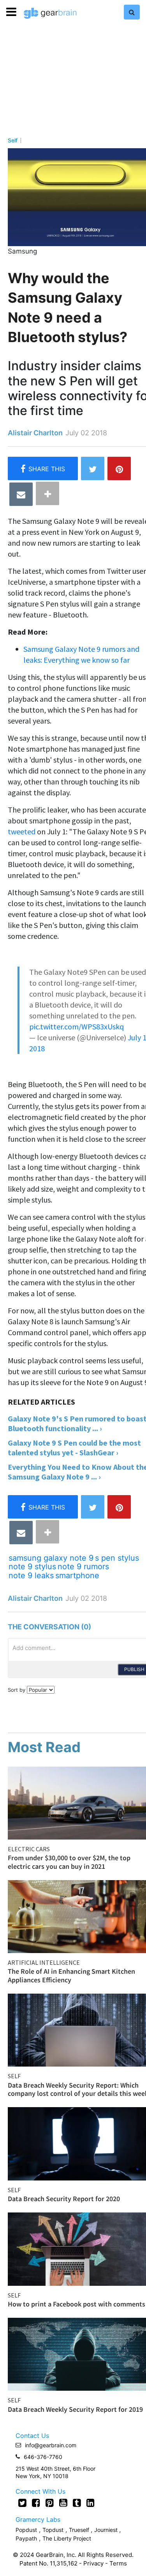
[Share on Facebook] (43, 468)
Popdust (26, 2530)
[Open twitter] (22, 2503)
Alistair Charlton (35, 433)
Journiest (107, 2530)
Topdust (53, 2530)
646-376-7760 (43, 2457)
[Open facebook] (36, 2503)
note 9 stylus (32, 1567)
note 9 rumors (83, 1567)
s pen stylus (117, 1558)
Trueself (80, 2530)
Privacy (93, 2563)
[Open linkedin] (91, 2503)
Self (13, 140)
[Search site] (132, 12)
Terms (118, 2563)
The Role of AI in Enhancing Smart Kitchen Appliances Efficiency (71, 1975)
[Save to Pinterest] (119, 468)
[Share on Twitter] (93, 468)
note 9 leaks (31, 1575)
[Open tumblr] (77, 2503)
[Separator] (47, 493)
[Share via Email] (21, 494)
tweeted (22, 831)
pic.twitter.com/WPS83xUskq (77, 1026)
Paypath (26, 2538)
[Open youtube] (63, 2503)
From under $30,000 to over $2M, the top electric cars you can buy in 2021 (69, 1862)
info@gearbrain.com (51, 2445)
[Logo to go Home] (50, 13)
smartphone (77, 1575)
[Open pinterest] (50, 2503)
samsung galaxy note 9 (51, 1558)
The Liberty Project (67, 2538)
